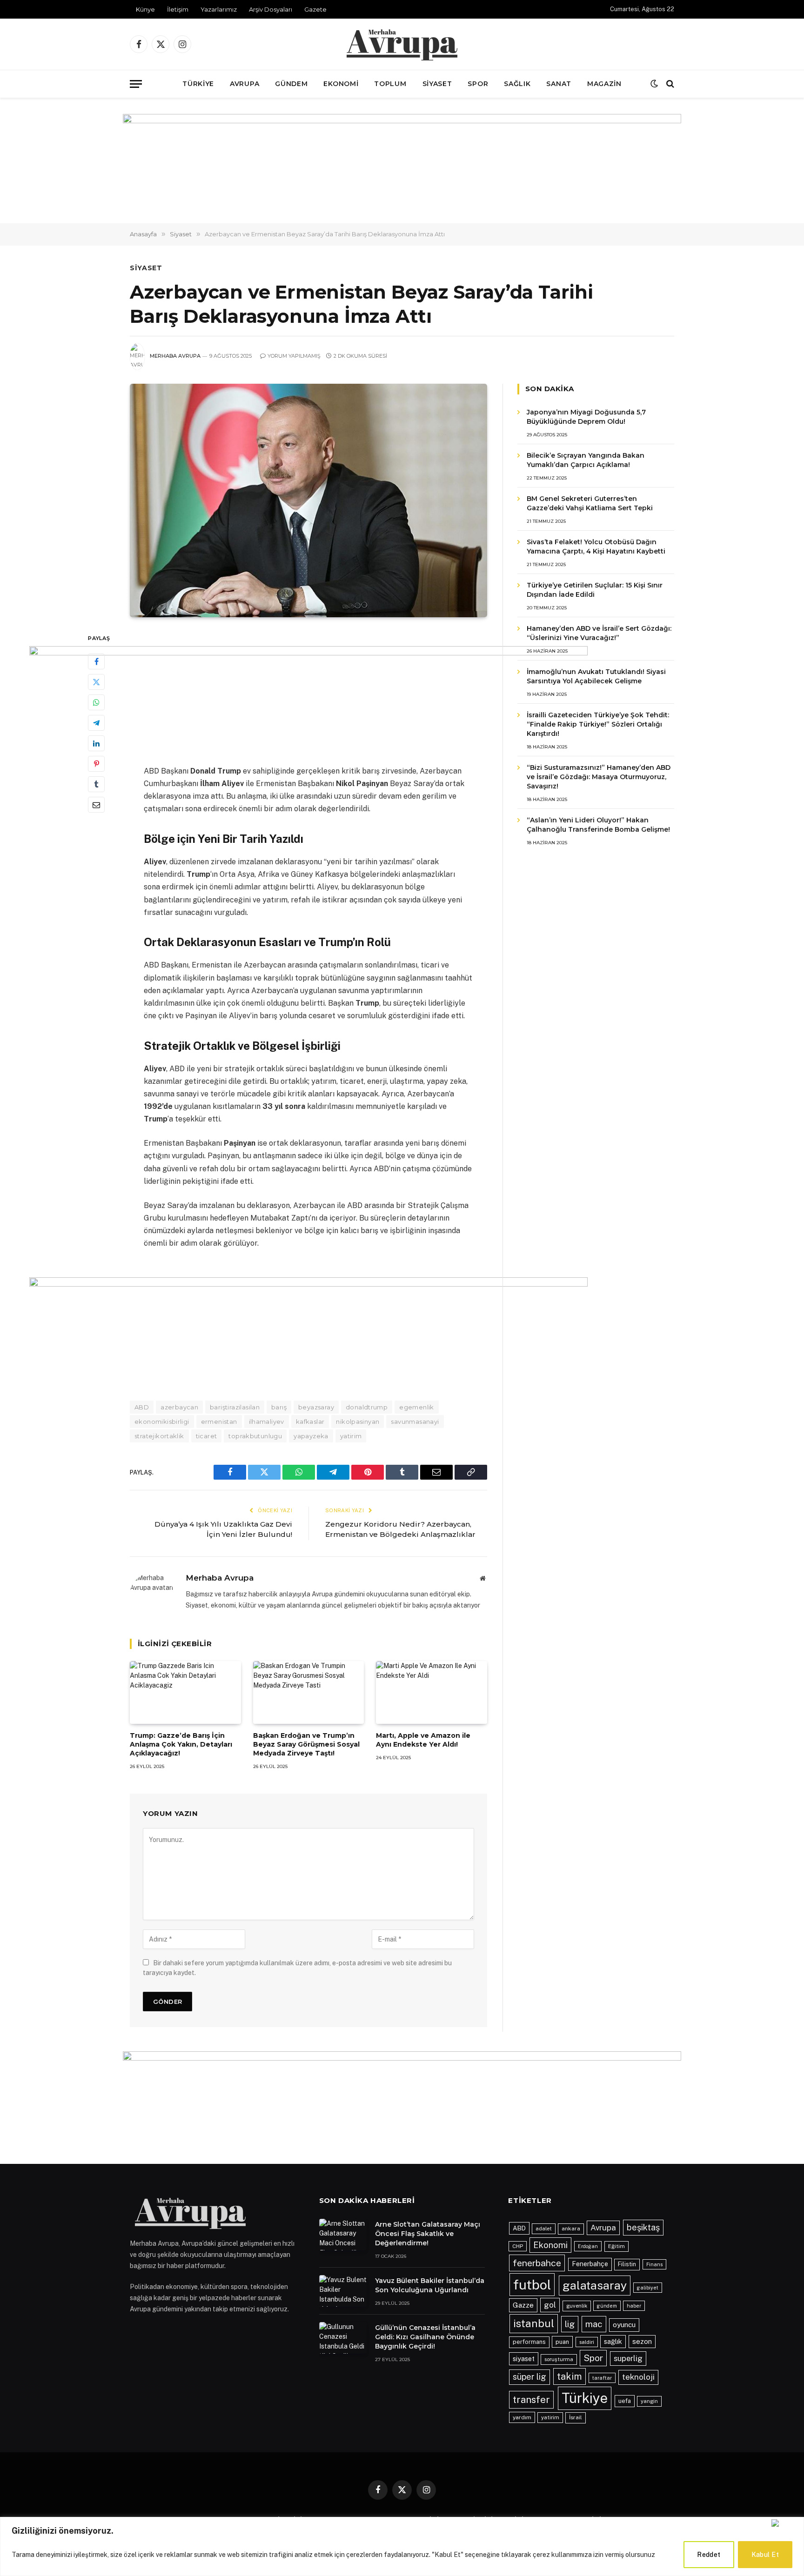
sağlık (613, 2341)
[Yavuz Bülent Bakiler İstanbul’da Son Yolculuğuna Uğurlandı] (343, 2291)
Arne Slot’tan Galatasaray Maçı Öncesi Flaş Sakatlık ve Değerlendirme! (428, 2234)
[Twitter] (96, 682)
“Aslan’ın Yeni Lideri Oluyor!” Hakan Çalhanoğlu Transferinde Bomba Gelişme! (598, 825)
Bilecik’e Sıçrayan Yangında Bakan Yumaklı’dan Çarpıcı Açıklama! (586, 460)
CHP (518, 2246)
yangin (649, 2401)
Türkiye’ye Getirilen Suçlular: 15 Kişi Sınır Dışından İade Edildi (595, 590)
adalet (544, 2229)
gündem (607, 2306)
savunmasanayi (415, 1421)
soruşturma (559, 2359)
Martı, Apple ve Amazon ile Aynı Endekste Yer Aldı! (423, 1740)
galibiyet (648, 2288)
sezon (642, 2341)
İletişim (178, 9)
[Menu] (136, 84)
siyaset (524, 2359)
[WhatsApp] (96, 703)
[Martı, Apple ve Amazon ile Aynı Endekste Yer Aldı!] (432, 1692)
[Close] (786, 2523)
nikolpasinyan (358, 1421)
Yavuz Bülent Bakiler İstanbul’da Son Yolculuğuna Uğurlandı (430, 2285)
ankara (571, 2229)
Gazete (315, 9)
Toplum (390, 84)
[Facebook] (96, 662)
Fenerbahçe (590, 2264)
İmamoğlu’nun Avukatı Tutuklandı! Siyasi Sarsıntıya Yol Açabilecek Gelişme (596, 676)
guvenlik (577, 2306)
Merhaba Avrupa (175, 356)
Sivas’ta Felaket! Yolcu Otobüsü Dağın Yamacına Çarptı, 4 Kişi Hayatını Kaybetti (596, 547)
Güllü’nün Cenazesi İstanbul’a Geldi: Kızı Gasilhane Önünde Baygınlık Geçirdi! (425, 2337)
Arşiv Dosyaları (271, 9)
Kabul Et (765, 2555)
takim (569, 2376)
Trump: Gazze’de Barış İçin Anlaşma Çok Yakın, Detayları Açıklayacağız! (181, 1744)
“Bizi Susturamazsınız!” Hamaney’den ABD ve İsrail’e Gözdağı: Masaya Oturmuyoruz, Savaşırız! (599, 777)
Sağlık (517, 84)
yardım (522, 2417)
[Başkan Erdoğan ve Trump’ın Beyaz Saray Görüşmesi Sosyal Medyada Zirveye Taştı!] (309, 1692)
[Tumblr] (96, 785)
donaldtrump (367, 1407)
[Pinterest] (96, 764)
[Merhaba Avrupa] (402, 44)
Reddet (709, 2555)
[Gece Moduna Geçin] (654, 84)
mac (594, 2324)
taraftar (602, 2378)
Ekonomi (341, 84)
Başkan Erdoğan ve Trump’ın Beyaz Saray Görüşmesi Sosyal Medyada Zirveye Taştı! (306, 1744)
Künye (145, 9)
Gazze (523, 2305)
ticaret (207, 1436)
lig (570, 2324)
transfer (531, 2399)
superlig (628, 2358)
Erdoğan (588, 2246)
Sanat (559, 84)
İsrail (576, 2417)
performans (529, 2342)
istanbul (534, 2323)
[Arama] (669, 84)
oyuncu (624, 2325)
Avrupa (245, 84)
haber (634, 2306)
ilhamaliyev (267, 1421)
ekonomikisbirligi (162, 1421)
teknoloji (638, 2377)
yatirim (351, 1436)
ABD (142, 1407)
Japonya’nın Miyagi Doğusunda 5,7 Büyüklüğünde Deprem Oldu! (586, 417)
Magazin (604, 84)
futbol (532, 2285)
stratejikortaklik (159, 1436)
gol (550, 2305)
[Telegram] (96, 723)
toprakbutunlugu (255, 1436)
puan (562, 2342)
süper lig (529, 2377)
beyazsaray (316, 1407)
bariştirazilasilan (235, 1407)
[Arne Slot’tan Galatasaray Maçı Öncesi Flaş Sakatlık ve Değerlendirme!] (343, 2235)
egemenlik (417, 1407)
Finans (654, 2264)
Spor (478, 84)
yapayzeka (311, 1436)
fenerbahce (537, 2263)
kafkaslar (310, 1421)
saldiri (587, 2342)
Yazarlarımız (219, 9)
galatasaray (595, 2285)
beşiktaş (643, 2227)
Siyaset (437, 84)
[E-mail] (96, 805)
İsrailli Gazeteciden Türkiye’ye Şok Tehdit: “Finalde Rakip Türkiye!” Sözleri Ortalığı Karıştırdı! (598, 724)
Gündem (291, 84)
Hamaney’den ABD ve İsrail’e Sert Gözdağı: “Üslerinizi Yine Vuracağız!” (599, 633)
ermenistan (219, 1421)
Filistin (627, 2264)
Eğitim (616, 2246)
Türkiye (198, 84)
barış (279, 1407)
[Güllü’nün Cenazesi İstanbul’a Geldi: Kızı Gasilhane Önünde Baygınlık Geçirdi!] (343, 2338)
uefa (625, 2401)
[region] (402, 2546)
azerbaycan (179, 1407)
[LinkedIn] (96, 744)
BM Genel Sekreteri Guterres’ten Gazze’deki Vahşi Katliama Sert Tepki (590, 503)
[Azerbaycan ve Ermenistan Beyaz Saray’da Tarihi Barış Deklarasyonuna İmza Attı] (308, 501)
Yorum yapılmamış (294, 356)
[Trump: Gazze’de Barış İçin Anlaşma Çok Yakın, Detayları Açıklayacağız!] (185, 1692)
